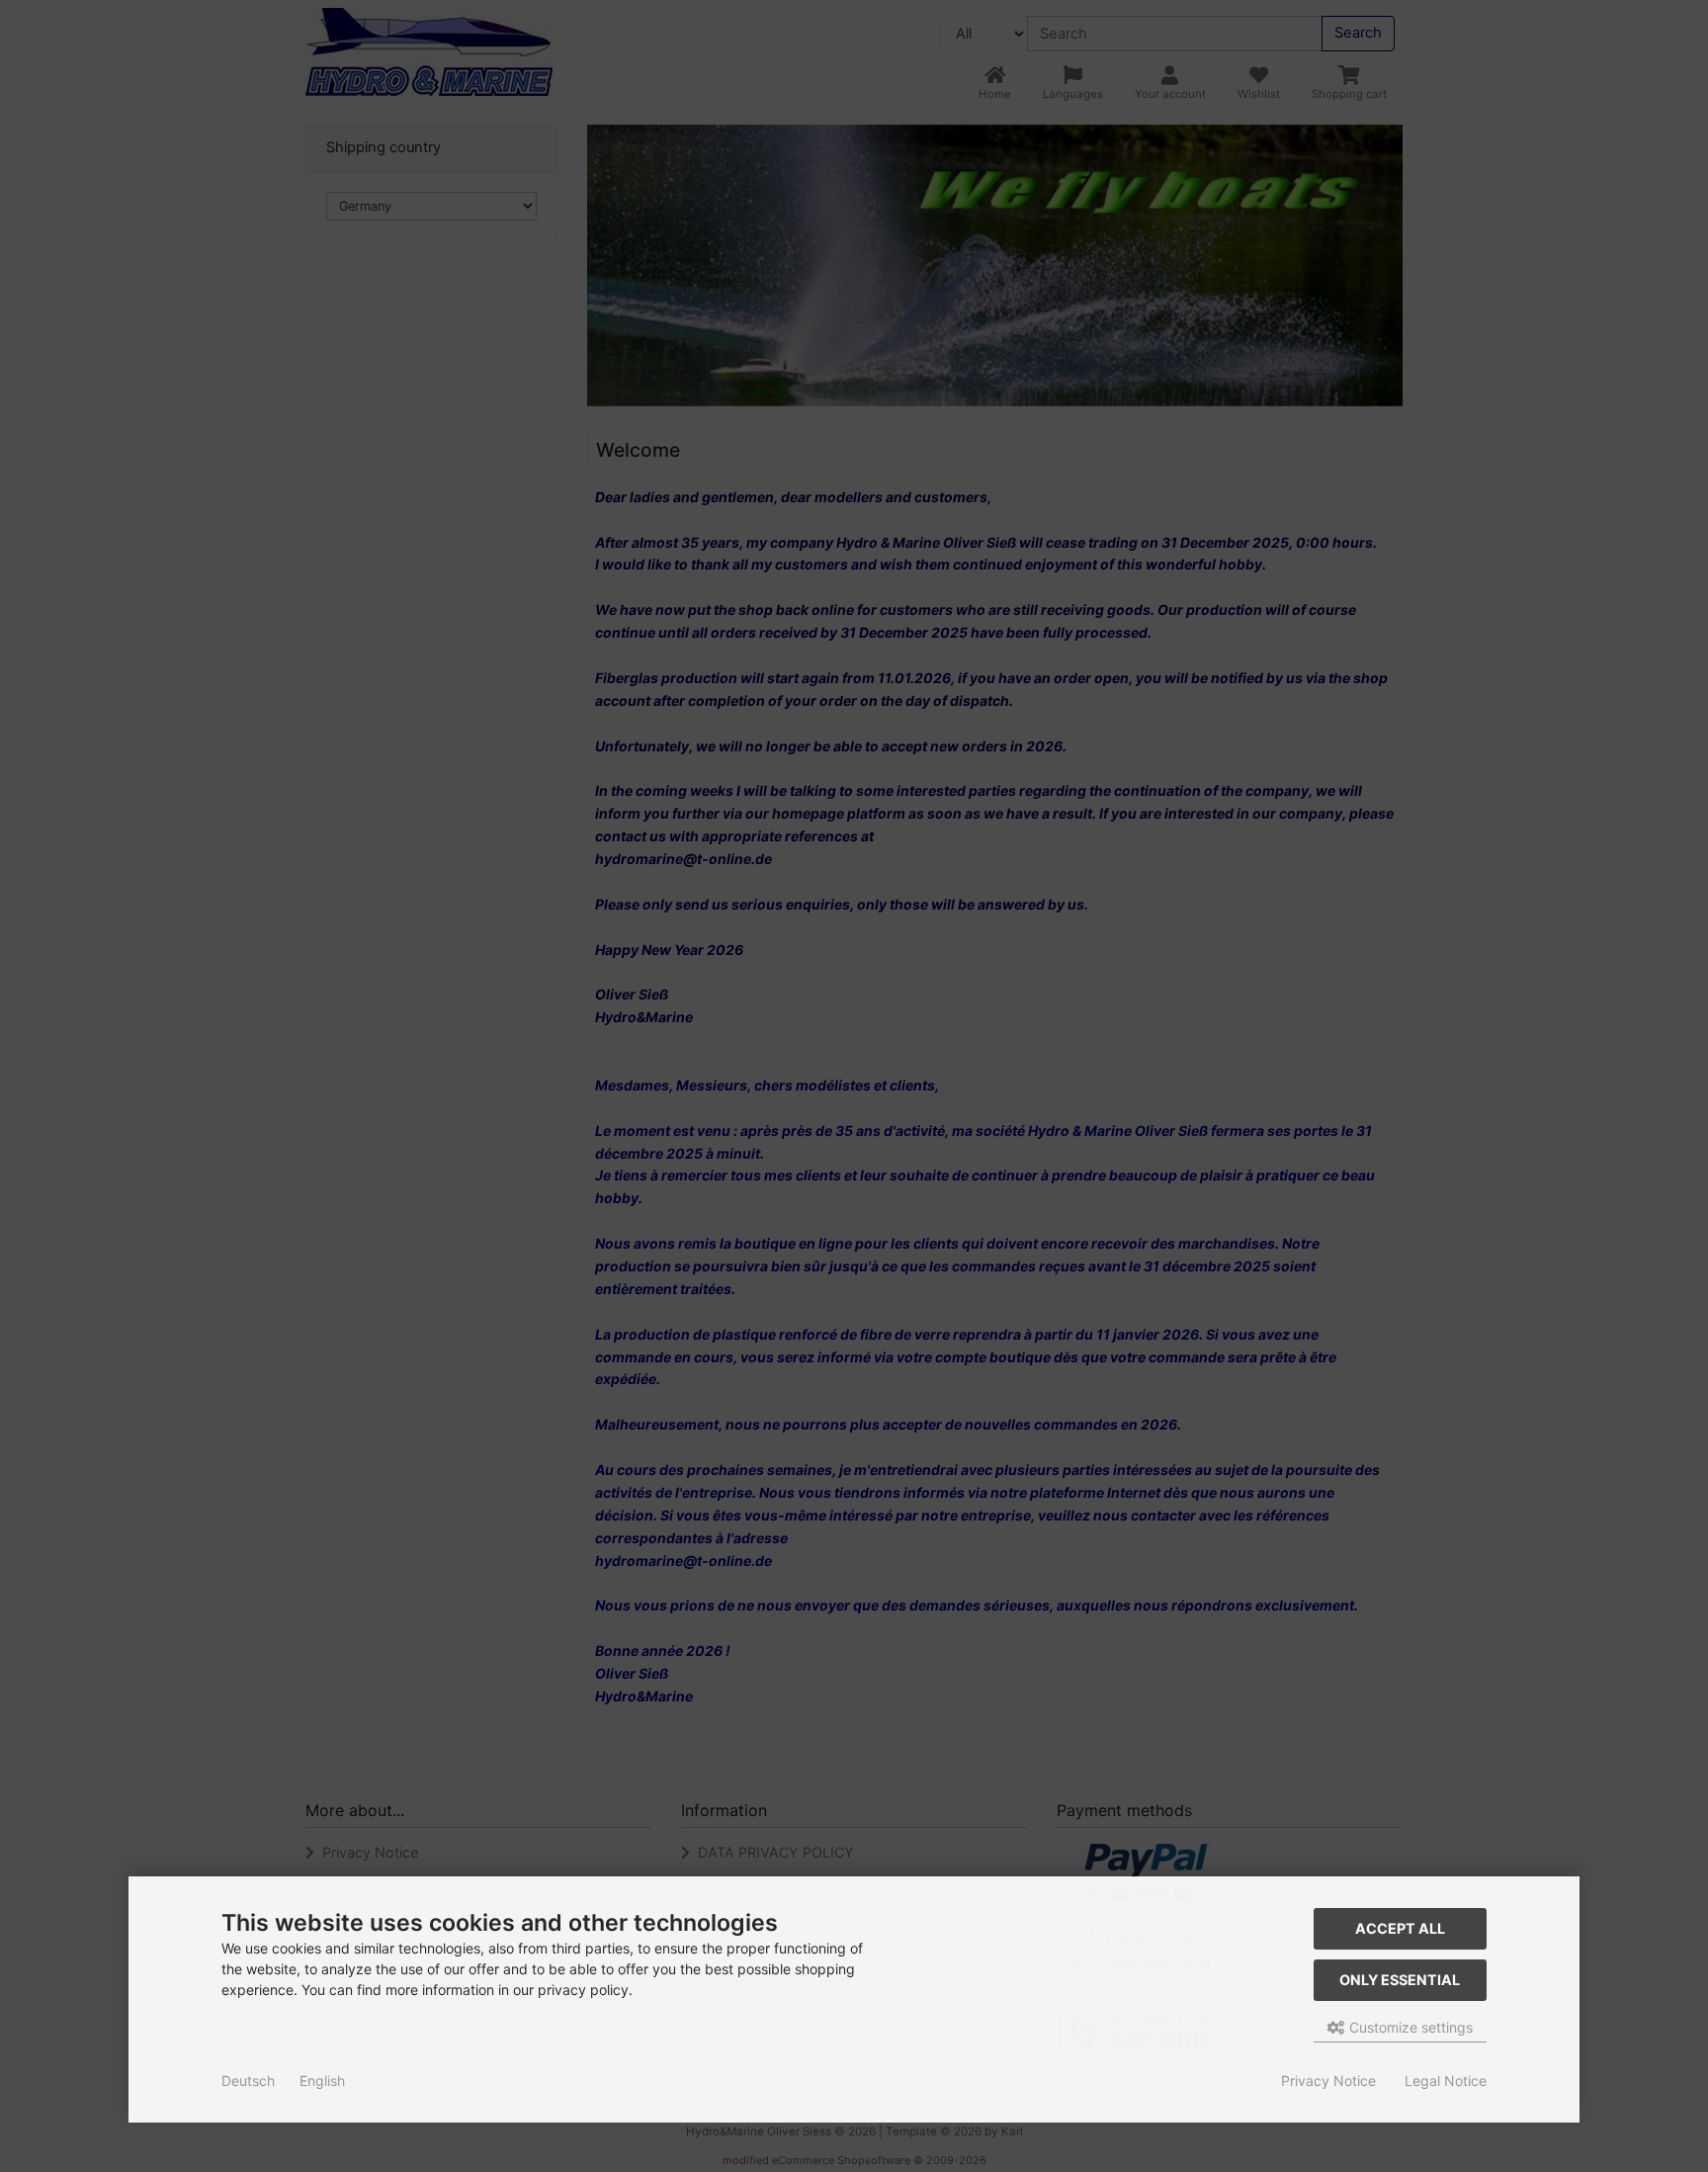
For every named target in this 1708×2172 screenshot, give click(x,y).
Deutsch (248, 2081)
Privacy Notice (1328, 2081)
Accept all (1400, 1928)
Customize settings (1409, 2027)
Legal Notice (1446, 2081)
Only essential (1400, 1980)
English (322, 2081)
